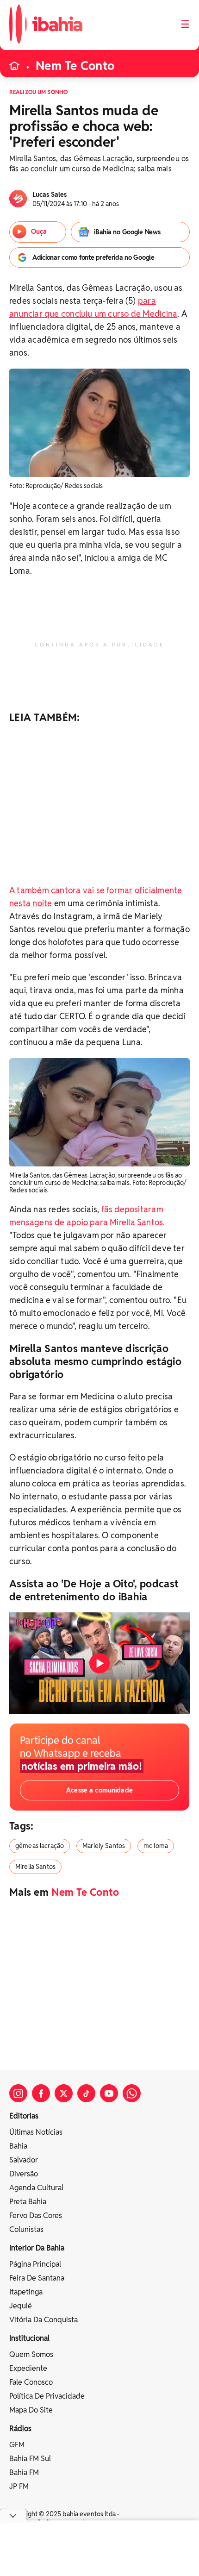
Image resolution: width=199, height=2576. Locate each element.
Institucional (29, 2338)
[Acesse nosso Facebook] (41, 2093)
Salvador (24, 2160)
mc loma (156, 1846)
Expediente (28, 2368)
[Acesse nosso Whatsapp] (132, 2093)
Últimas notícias (36, 2132)
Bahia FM (24, 2473)
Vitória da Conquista (44, 2320)
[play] (99, 1663)
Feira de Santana (37, 2278)
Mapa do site (31, 2410)
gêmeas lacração (40, 1846)
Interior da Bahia (37, 2248)
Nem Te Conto (75, 66)
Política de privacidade (47, 2396)
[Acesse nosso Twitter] (64, 2093)
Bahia (18, 2146)
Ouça (39, 232)
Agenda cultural (36, 2188)
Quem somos (31, 2354)
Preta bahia (28, 2202)
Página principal (35, 2264)
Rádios (20, 2429)
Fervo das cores (36, 2216)
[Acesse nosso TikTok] (86, 2093)
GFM (17, 2445)
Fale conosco (31, 2382)
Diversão (24, 2174)
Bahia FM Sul (30, 2459)
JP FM (19, 2486)
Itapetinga (26, 2292)
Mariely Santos (104, 1846)
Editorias (24, 2116)
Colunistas (26, 2229)
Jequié (21, 2306)
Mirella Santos (35, 1867)
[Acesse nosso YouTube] (109, 2093)
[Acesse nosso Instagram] (18, 2093)
